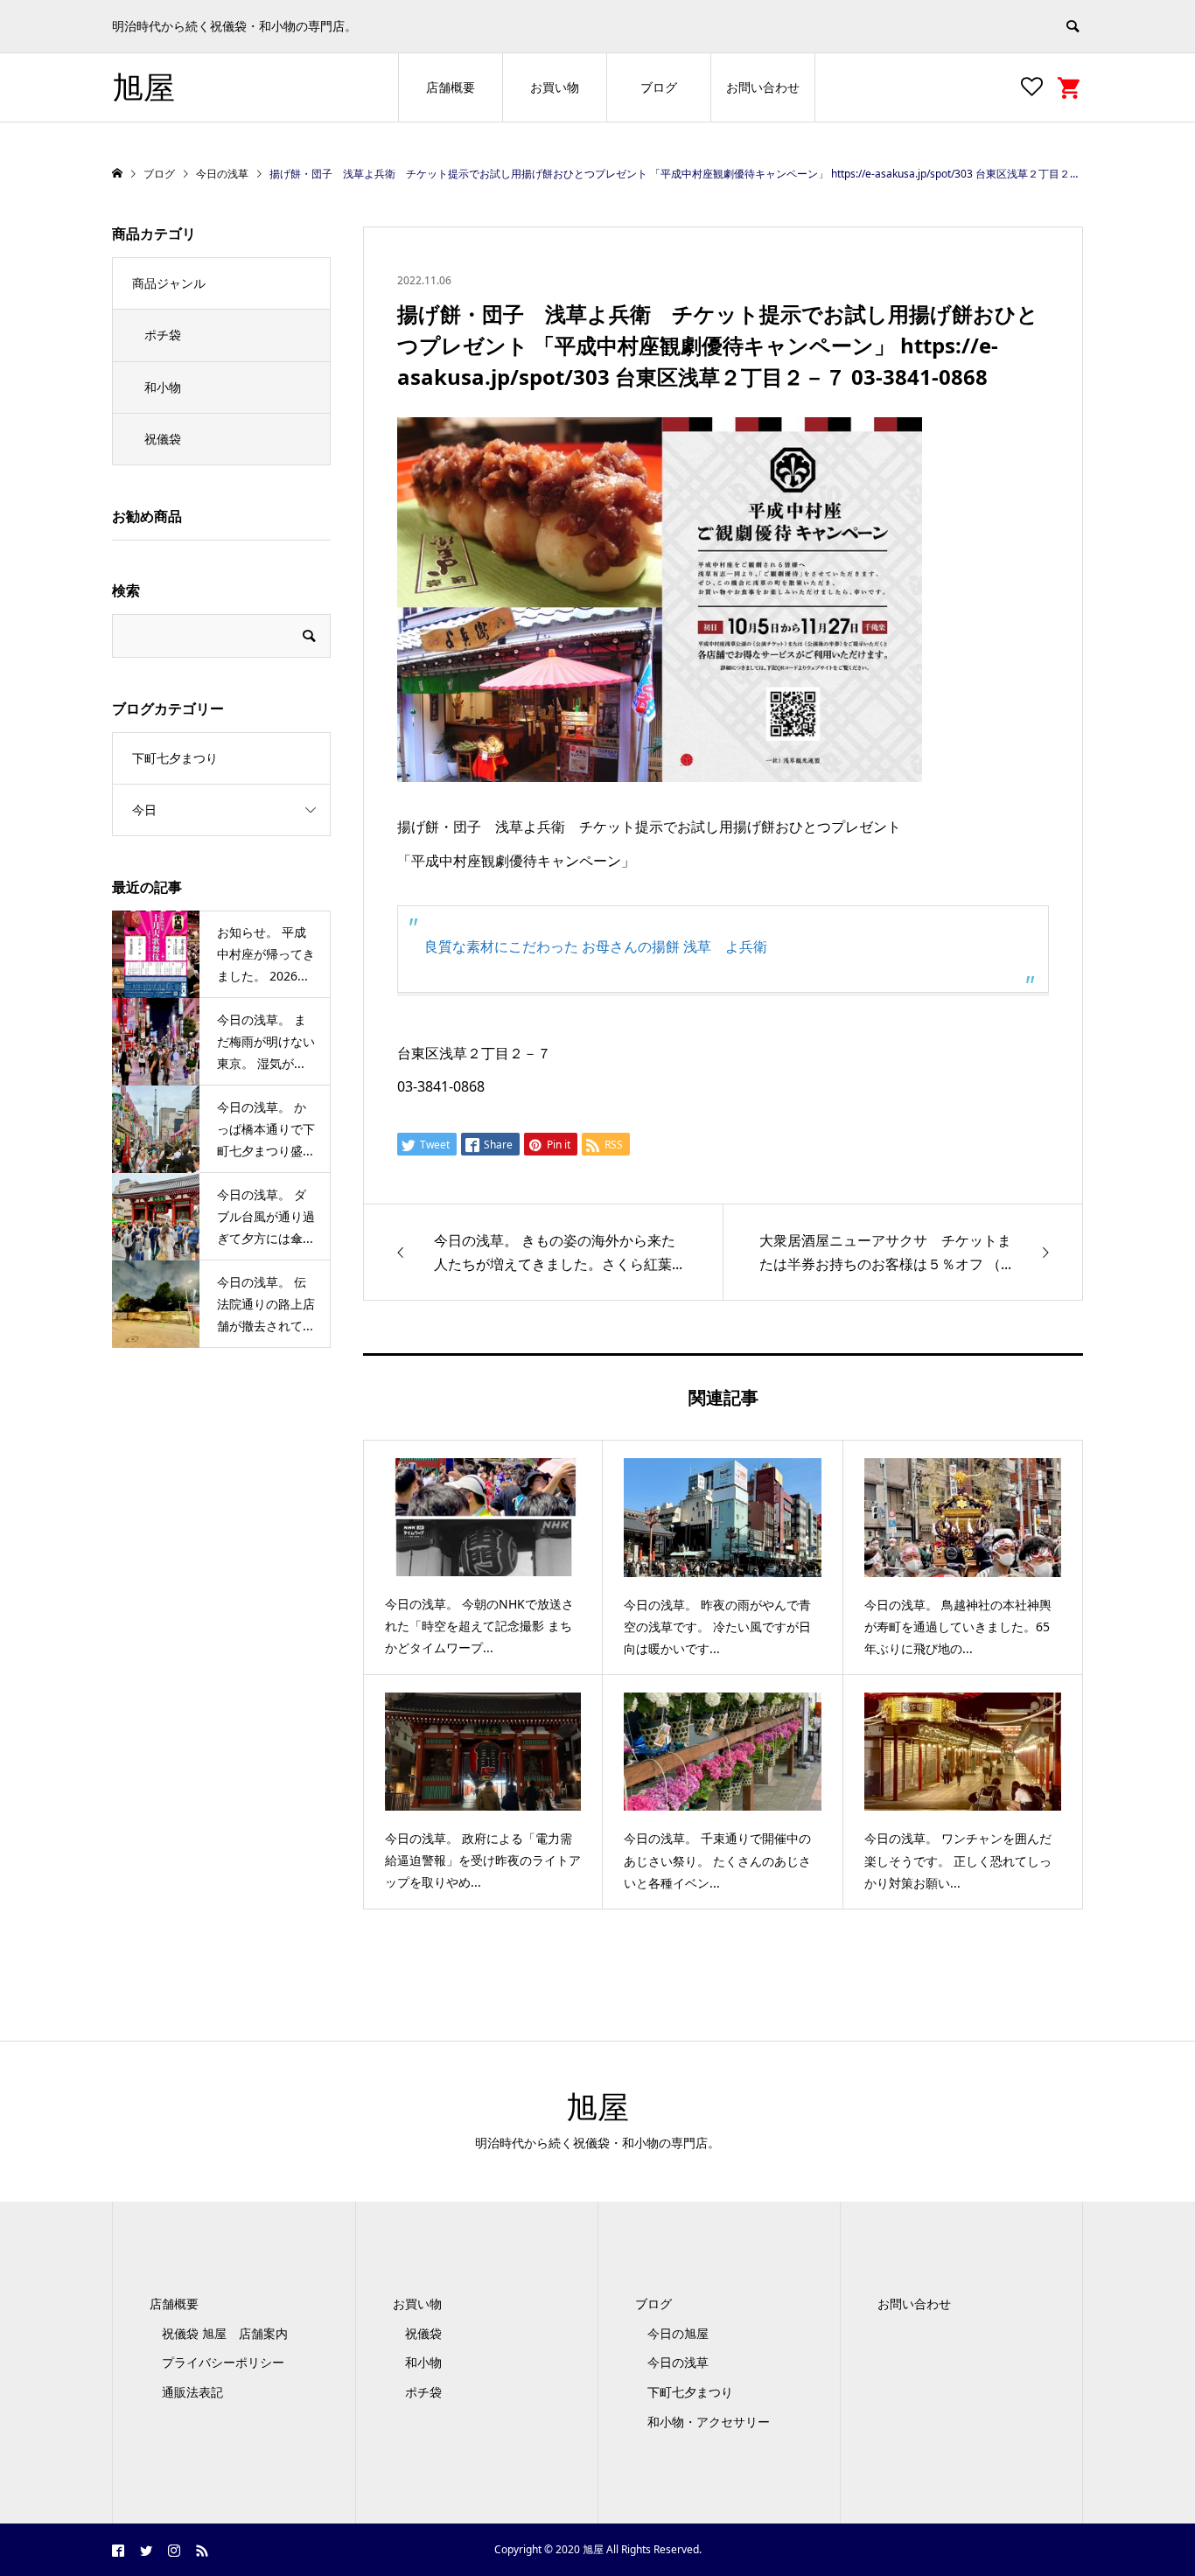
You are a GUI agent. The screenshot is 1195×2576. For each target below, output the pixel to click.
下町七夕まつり (175, 758)
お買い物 (555, 87)
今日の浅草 (678, 2362)
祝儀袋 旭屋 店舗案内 (231, 2333)
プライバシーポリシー (223, 2362)
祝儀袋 (163, 439)
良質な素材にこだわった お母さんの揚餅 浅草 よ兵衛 (596, 946)
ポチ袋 (163, 335)
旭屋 (143, 87)
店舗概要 (451, 87)
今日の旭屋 (678, 2333)
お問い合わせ (763, 87)
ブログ (659, 87)
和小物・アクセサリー (709, 2422)
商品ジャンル (169, 283)
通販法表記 (192, 2392)
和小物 (163, 387)
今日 (144, 810)
